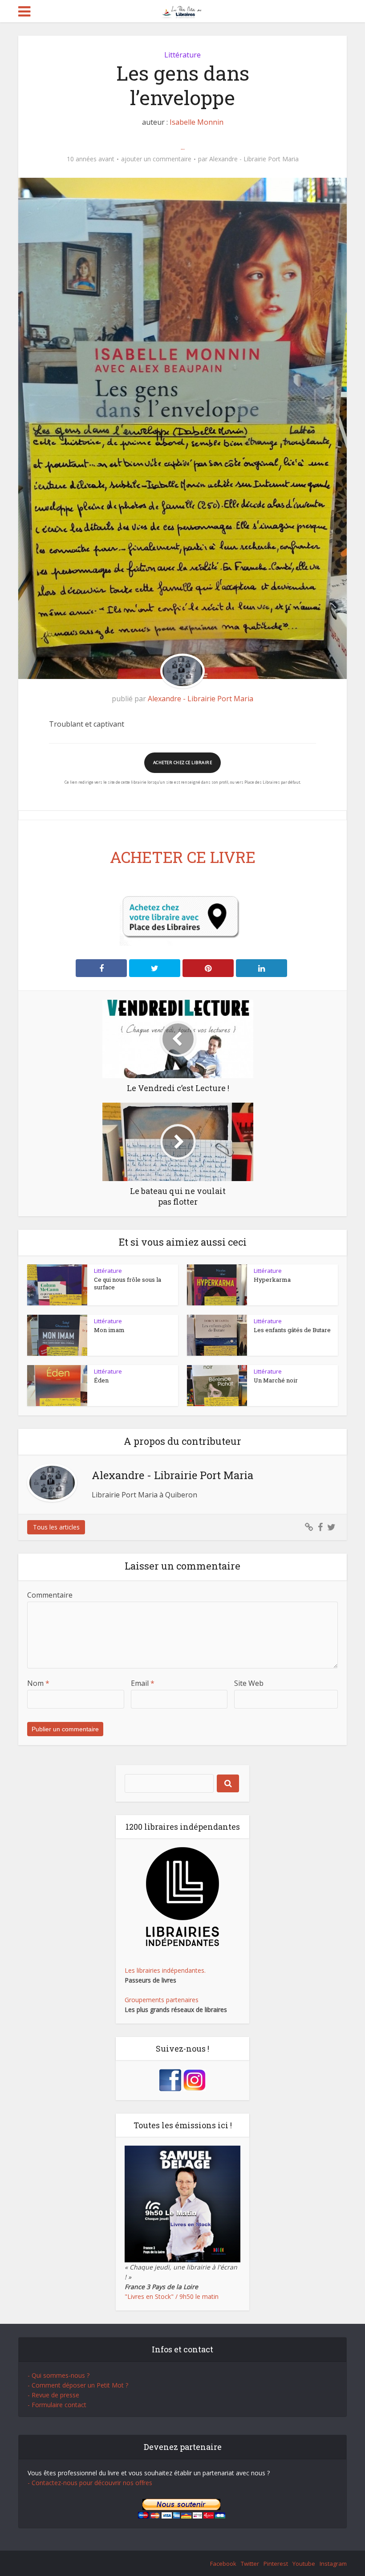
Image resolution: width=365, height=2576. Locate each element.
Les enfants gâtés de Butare (292, 1330)
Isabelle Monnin (197, 122)
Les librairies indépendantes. (165, 1970)
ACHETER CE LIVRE (183, 857)
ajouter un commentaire (156, 159)
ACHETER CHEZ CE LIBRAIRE (182, 763)
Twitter (250, 2564)
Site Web (249, 1683)
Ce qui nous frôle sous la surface (128, 1283)
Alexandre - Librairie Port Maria (254, 159)
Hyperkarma (272, 1280)
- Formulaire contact (57, 2405)
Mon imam (109, 1330)
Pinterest (276, 2564)
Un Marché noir (276, 1380)
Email (143, 1683)
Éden (101, 1380)
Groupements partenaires (162, 2000)
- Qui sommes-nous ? (59, 2375)
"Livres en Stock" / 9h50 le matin (172, 2296)
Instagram (333, 2564)
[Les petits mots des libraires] (183, 10)
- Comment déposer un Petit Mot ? (78, 2385)
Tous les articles (56, 1527)
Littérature (182, 55)
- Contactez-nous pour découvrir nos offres (90, 2483)
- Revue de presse (53, 2395)
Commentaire (50, 1595)
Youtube (304, 2564)
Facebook (223, 2564)
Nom (38, 1683)
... (183, 147)
